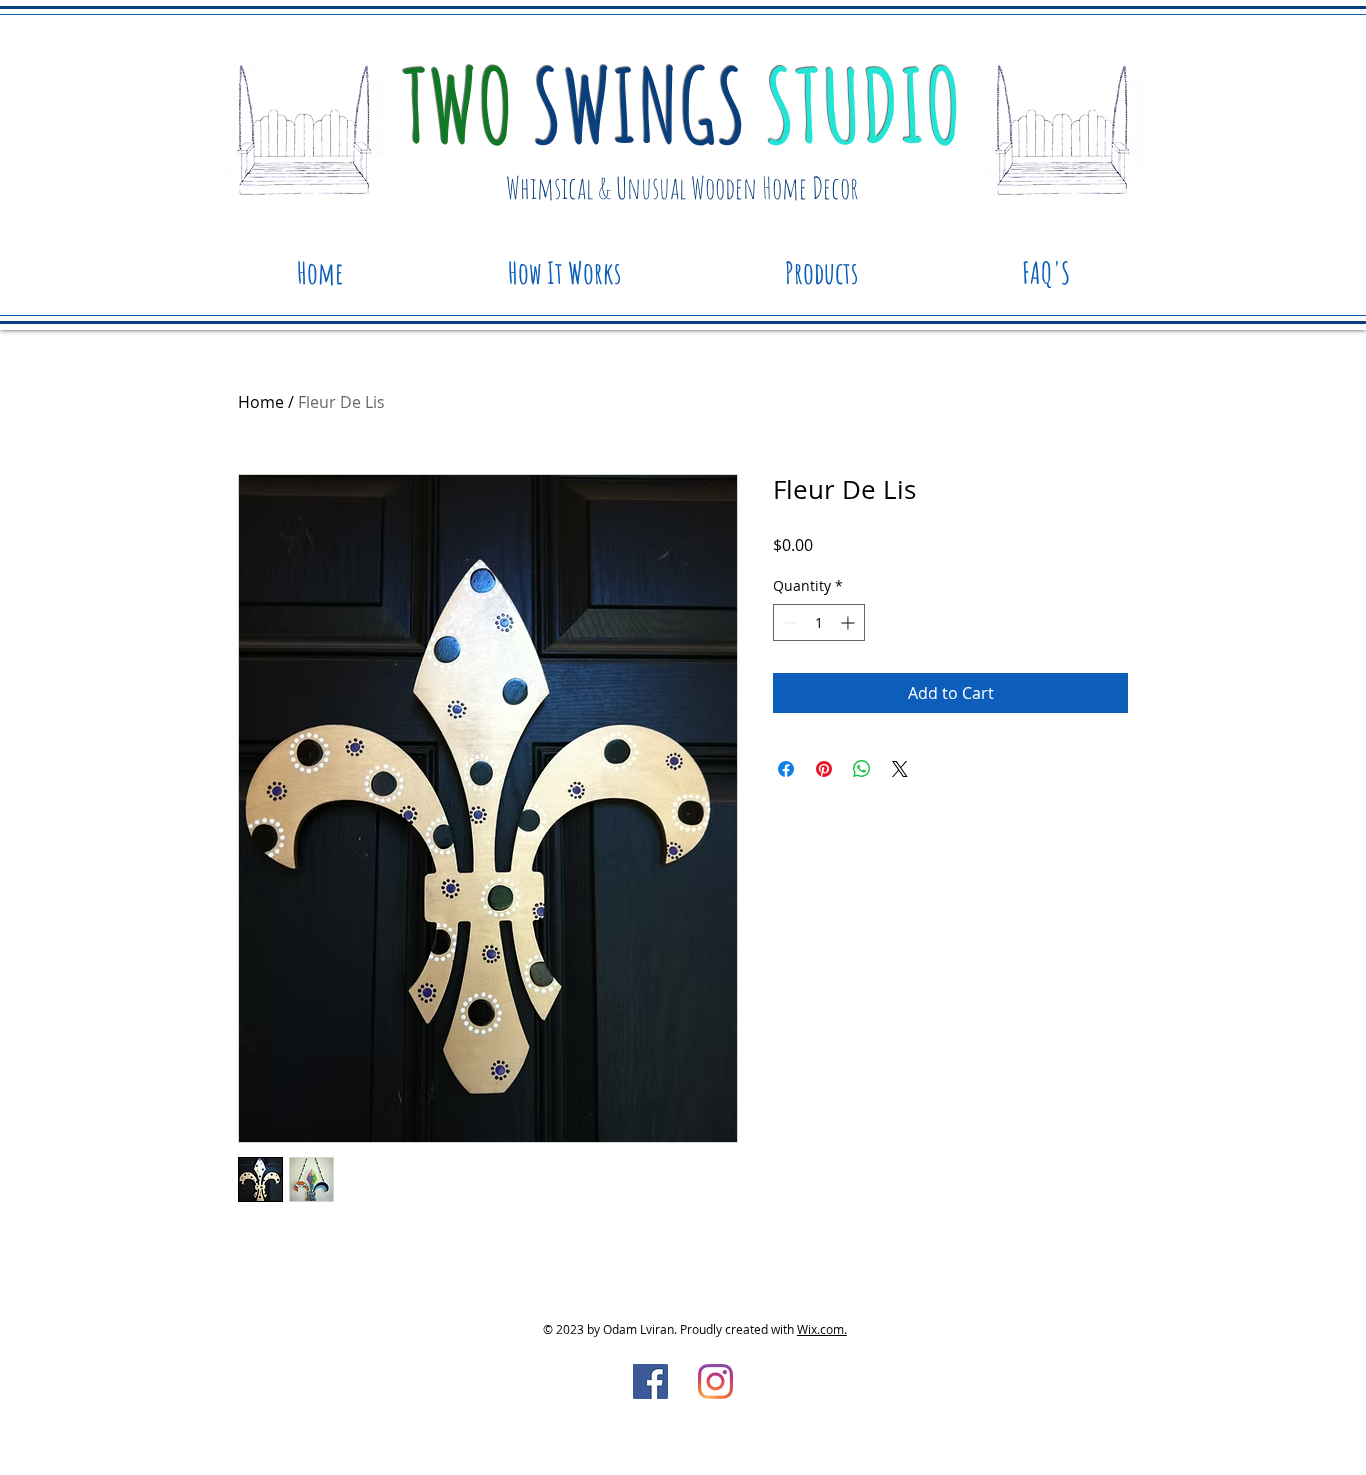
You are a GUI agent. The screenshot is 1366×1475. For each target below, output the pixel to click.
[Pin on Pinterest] (824, 769)
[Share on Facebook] (786, 769)
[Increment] (849, 622)
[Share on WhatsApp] (862, 769)
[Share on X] (900, 769)
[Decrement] (788, 622)
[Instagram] (715, 1381)
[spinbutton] (819, 622)
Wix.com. (822, 1329)
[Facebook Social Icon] (650, 1381)
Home (261, 402)
